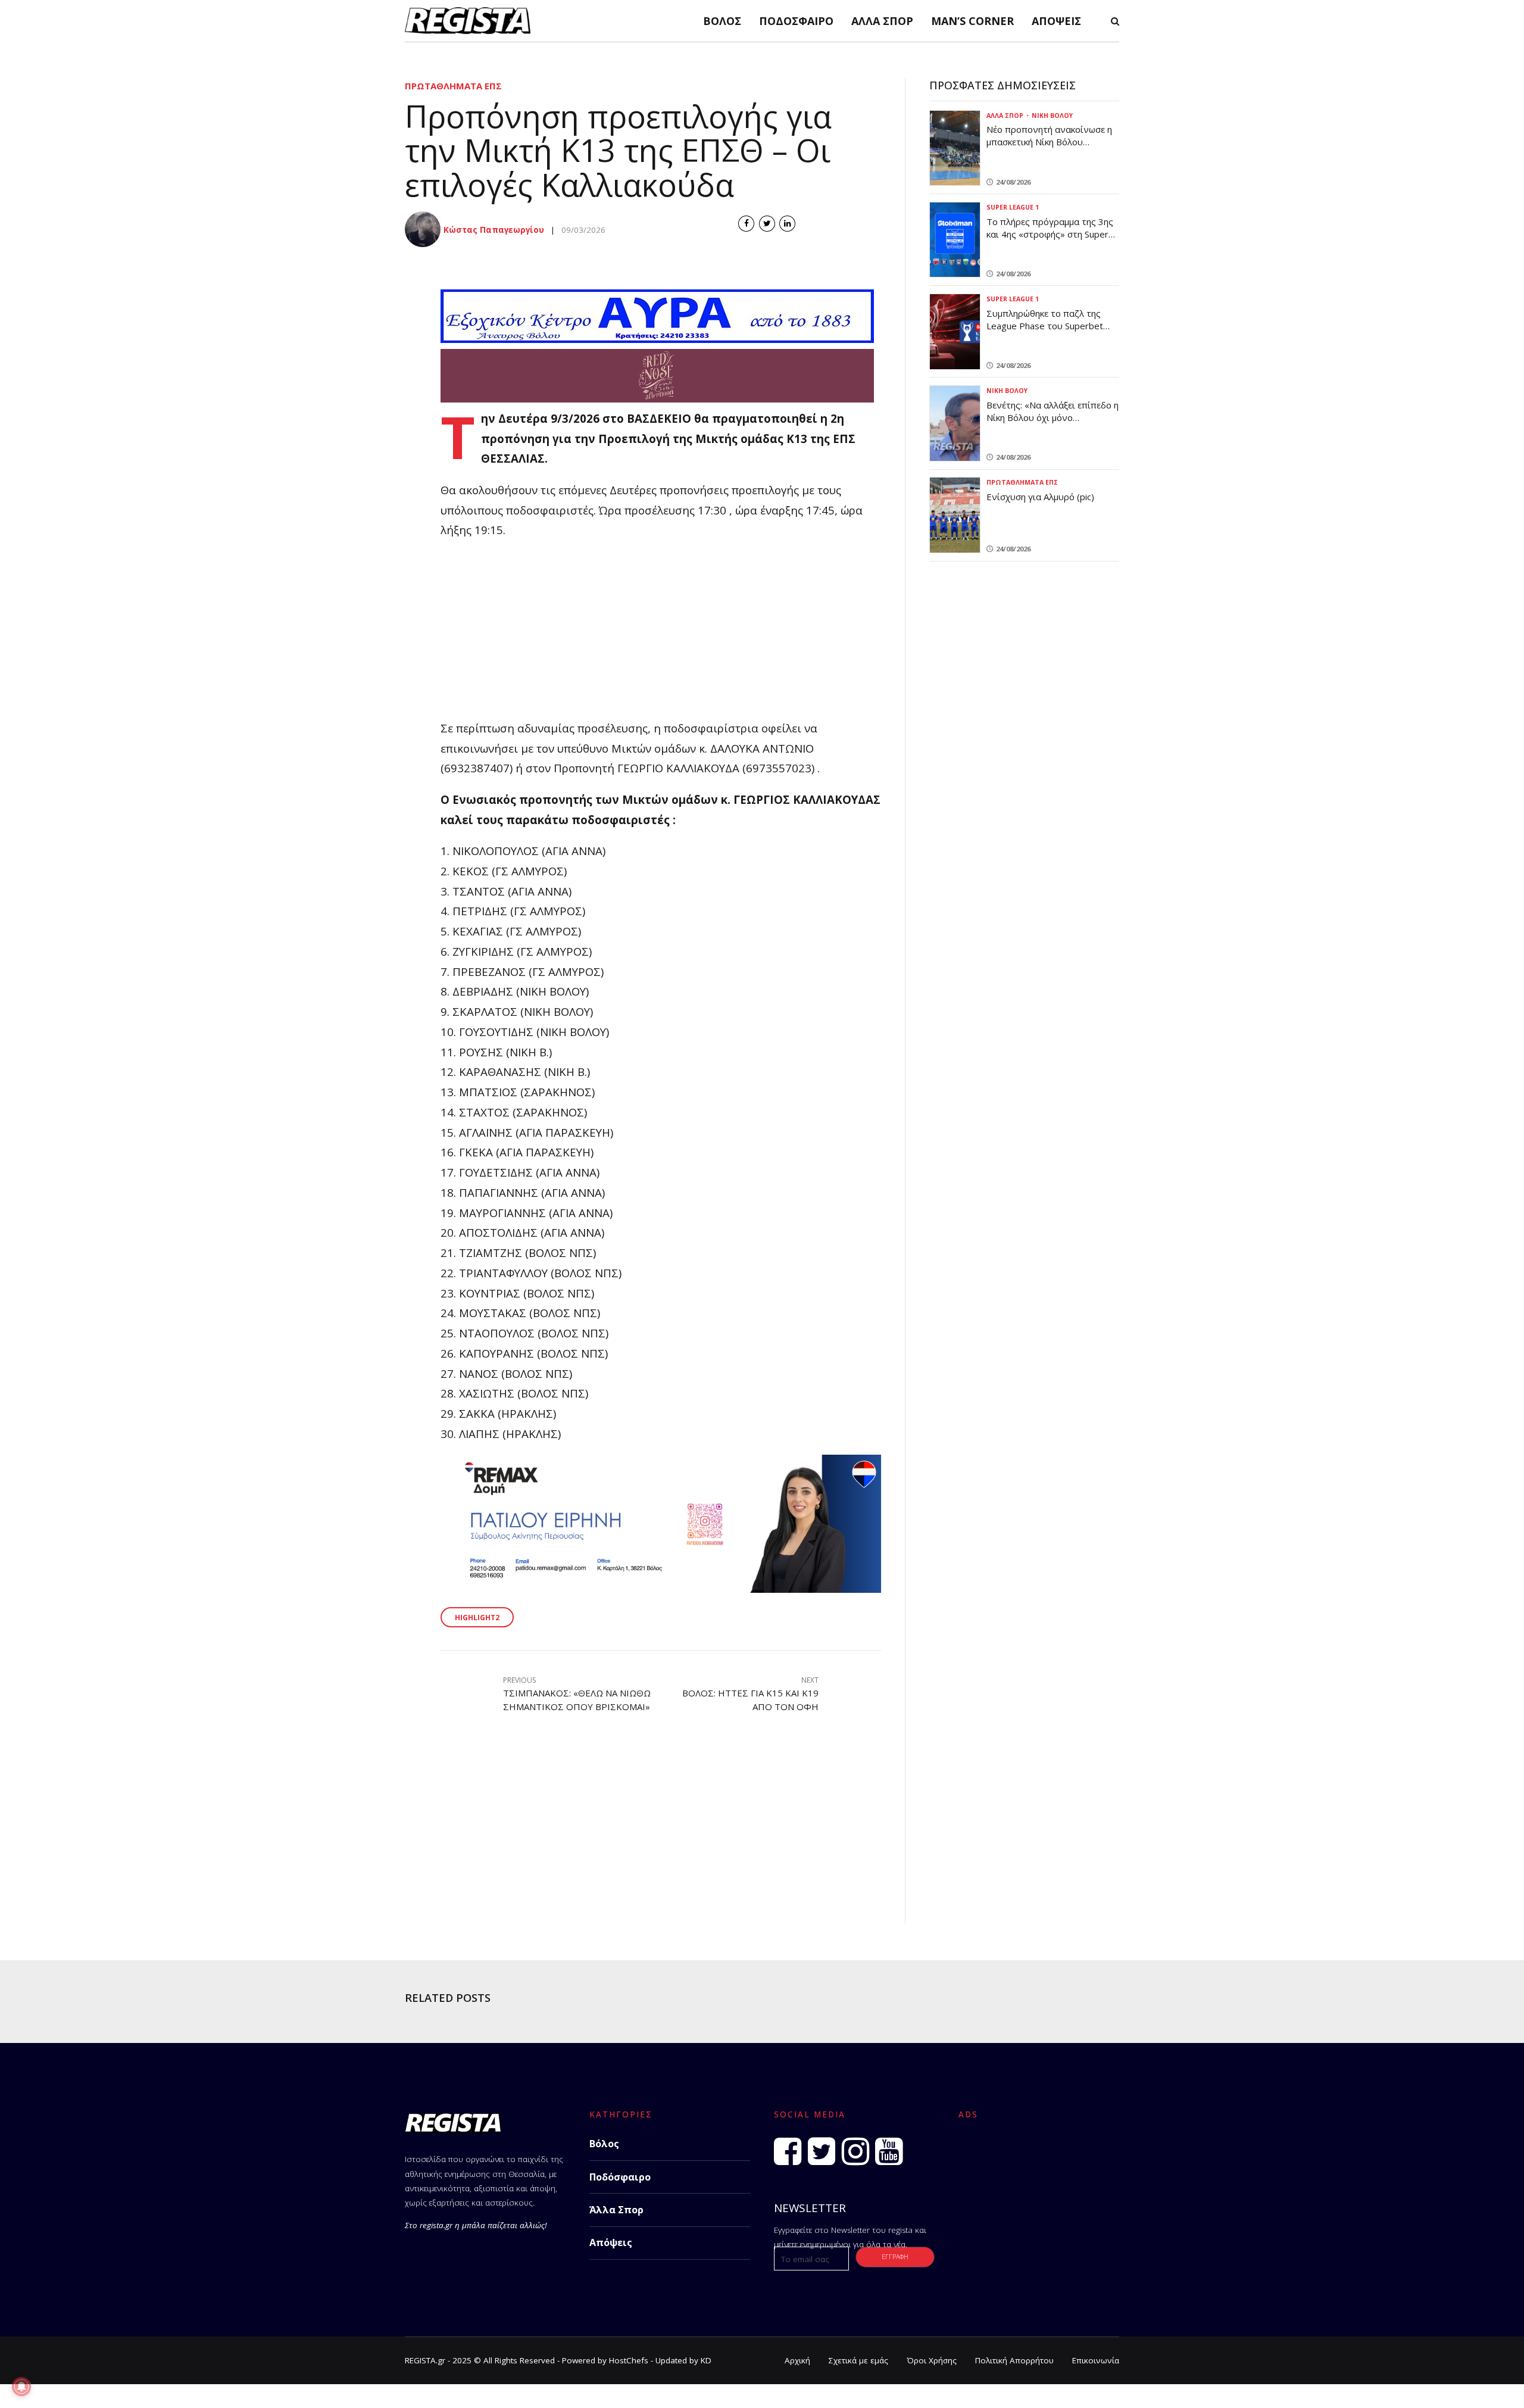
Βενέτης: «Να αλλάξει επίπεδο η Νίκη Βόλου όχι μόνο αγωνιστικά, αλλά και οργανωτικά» (1053, 424)
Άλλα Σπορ (882, 21)
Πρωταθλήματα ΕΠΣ (453, 86)
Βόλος (722, 21)
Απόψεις (1056, 21)
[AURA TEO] (657, 339)
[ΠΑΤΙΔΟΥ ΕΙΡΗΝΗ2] (661, 1588)
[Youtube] (889, 2151)
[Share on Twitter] (767, 224)
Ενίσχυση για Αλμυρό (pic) (1040, 497)
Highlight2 (477, 1618)
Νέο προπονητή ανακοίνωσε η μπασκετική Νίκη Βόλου (1049, 135)
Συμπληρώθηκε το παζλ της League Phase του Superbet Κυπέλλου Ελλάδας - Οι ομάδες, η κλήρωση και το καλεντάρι (1053, 332)
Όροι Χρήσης (932, 2360)
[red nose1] (657, 398)
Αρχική (797, 2360)
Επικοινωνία (1096, 2360)
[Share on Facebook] (746, 224)
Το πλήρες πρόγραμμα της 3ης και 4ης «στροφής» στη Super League (1050, 234)
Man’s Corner (972, 21)
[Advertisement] (661, 635)
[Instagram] (855, 2151)
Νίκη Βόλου (1052, 116)
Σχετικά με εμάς (858, 2360)
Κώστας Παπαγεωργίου (494, 230)
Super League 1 (1013, 207)
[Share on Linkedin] (787, 224)
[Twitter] (822, 2151)
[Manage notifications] (21, 2387)
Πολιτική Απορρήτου (1014, 2360)
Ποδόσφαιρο (796, 21)
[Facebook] (788, 2151)
